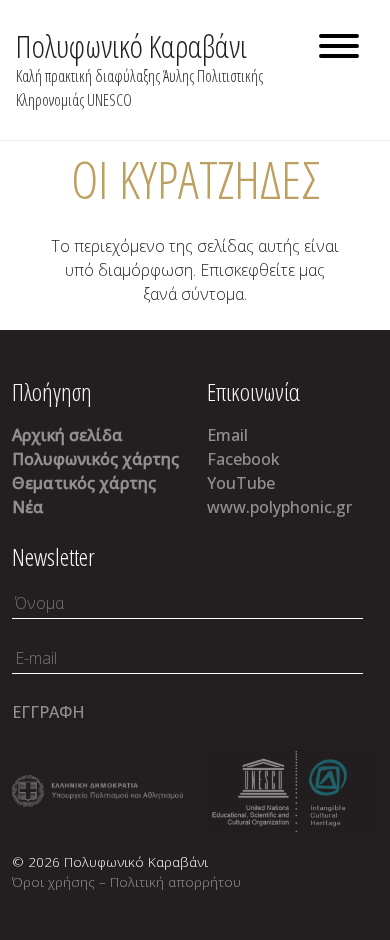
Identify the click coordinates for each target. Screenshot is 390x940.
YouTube (241, 483)
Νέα (28, 507)
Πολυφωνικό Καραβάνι (131, 45)
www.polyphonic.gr (279, 507)
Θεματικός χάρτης (84, 483)
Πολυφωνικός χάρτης (95, 459)
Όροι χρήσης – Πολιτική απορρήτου (126, 881)
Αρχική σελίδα (67, 435)
